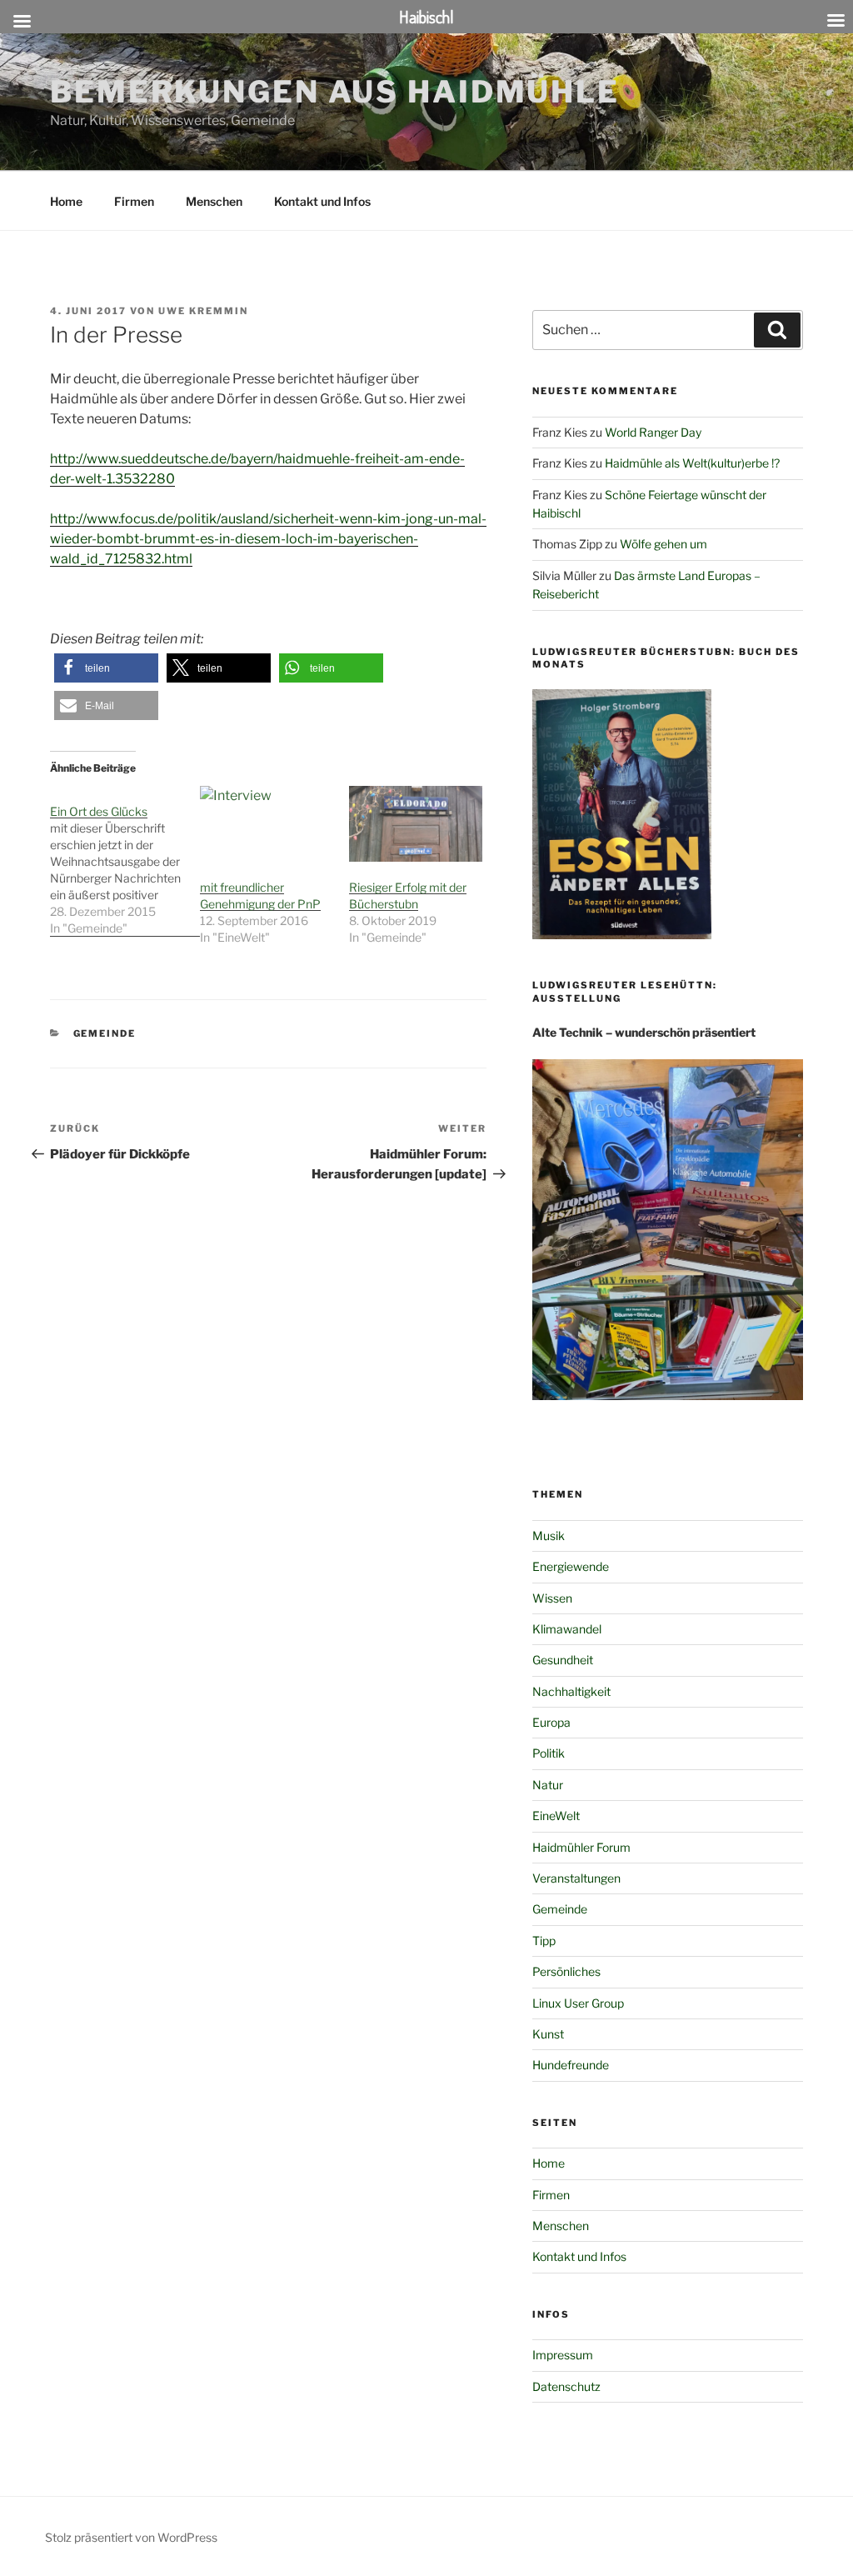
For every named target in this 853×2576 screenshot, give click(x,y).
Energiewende (571, 1566)
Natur (548, 1785)
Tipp (544, 1941)
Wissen (552, 1598)
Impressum (563, 2355)
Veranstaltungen (576, 1878)
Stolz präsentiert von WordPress (131, 2537)
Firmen (134, 201)
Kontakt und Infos (322, 201)
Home (66, 201)
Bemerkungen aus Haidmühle (335, 92)
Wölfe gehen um (663, 544)
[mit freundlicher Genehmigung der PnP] (267, 824)
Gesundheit (563, 1660)
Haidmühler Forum (581, 1847)
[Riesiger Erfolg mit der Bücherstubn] (416, 824)
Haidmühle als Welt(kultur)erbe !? (692, 463)
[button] (106, 668)
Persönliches (566, 1971)
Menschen (214, 201)
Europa (551, 1722)
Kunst (548, 2034)
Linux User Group (578, 2003)
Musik (549, 1536)
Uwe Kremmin (203, 311)
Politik (549, 1753)
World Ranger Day (653, 432)
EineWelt (556, 1816)
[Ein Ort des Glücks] (125, 861)
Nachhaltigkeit (571, 1691)
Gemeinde (105, 1033)
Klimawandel (567, 1629)
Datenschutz (566, 2386)
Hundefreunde (571, 2065)
